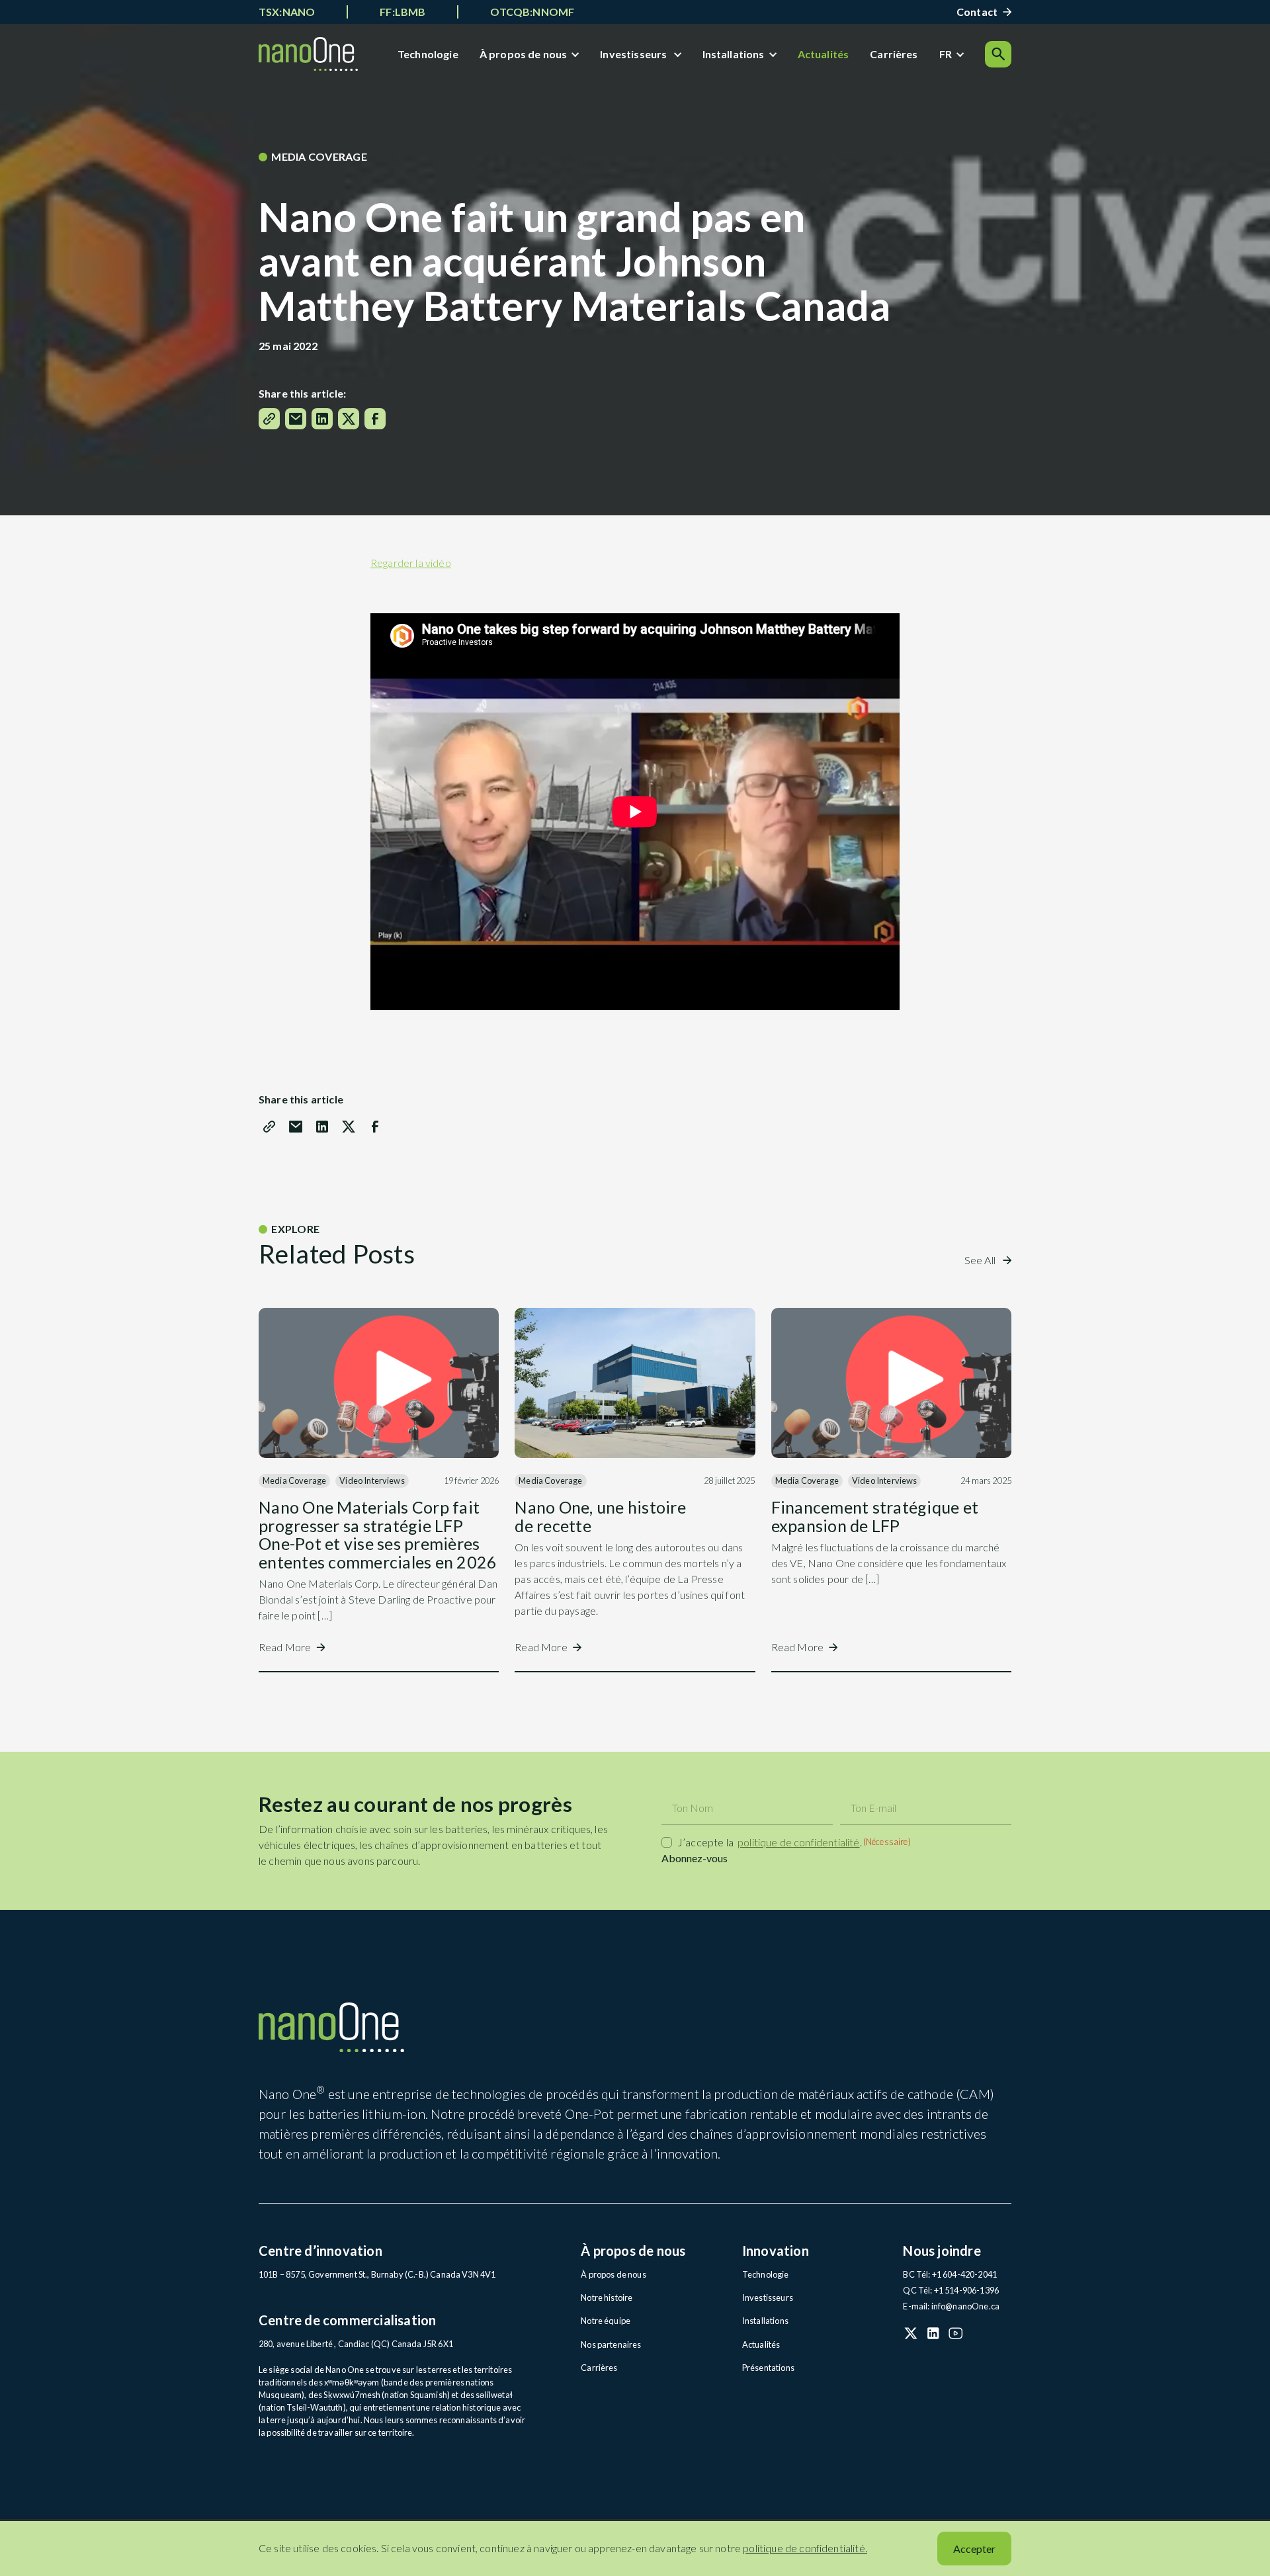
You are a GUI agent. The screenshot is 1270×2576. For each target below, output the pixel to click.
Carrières (894, 54)
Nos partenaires (611, 2344)
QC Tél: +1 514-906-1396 (951, 2290)
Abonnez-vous (695, 1858)
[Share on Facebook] (375, 419)
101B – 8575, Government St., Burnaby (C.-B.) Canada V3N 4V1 (377, 2274)
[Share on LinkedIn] (322, 419)
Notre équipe (606, 2321)
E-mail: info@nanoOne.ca (951, 2306)
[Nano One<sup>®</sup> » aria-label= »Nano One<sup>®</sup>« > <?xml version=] (308, 54)
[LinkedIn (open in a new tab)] (933, 2333)
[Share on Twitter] (349, 419)
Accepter (974, 2549)
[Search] (998, 54)
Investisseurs (634, 54)
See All (981, 1260)
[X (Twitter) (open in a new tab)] (911, 2333)
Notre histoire (607, 2297)
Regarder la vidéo (411, 563)
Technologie (428, 54)
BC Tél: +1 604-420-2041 (950, 2274)
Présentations (769, 2368)
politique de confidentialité (798, 1842)
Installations (734, 54)
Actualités (824, 54)
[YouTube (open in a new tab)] (956, 2333)
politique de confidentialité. (805, 2548)
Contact (977, 12)
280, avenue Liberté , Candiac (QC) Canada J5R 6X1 (356, 2344)
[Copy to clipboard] (269, 419)
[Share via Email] (296, 419)
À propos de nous (524, 54)
